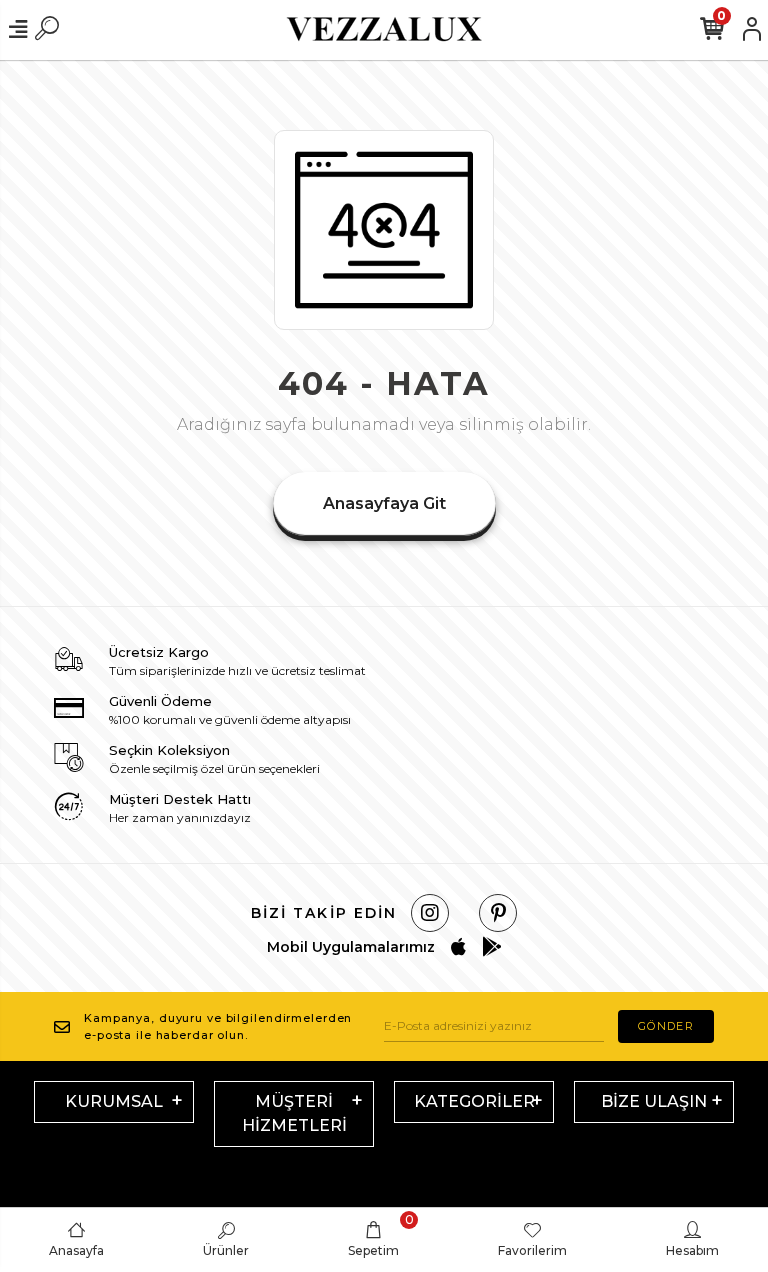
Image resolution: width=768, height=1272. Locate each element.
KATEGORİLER (474, 1101)
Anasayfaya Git (384, 503)
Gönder (666, 1026)
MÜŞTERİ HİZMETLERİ (294, 1113)
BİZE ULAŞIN (654, 1101)
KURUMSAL (114, 1101)
